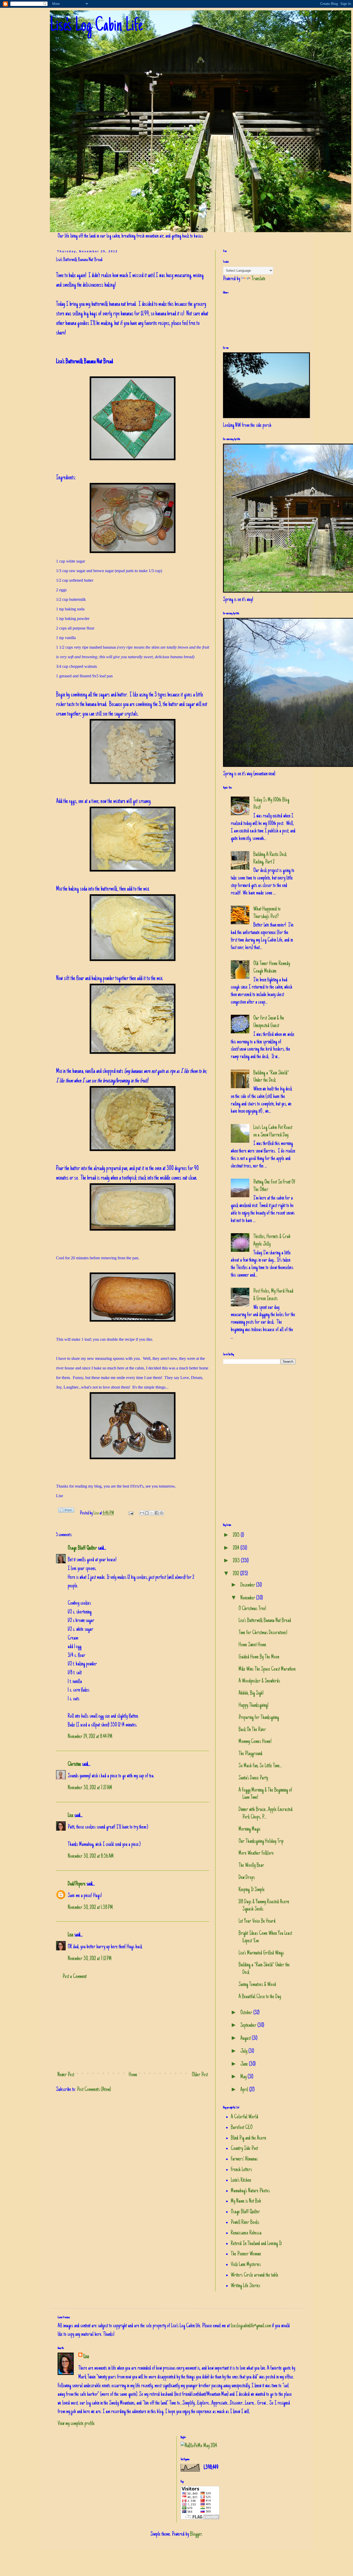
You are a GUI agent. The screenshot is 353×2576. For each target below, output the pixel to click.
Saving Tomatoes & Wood (257, 1985)
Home (133, 2075)
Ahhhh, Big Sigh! (251, 1693)
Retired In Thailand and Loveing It (256, 2244)
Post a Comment (75, 1977)
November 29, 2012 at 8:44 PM (90, 1737)
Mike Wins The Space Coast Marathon (267, 1669)
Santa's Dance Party (253, 1778)
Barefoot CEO (242, 2128)
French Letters (241, 2170)
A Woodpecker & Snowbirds (259, 1681)
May (244, 2077)
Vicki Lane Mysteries (246, 2265)
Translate (258, 279)
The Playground (250, 1754)
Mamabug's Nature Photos (250, 2191)
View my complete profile (76, 2424)
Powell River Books (245, 2223)
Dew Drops (247, 1878)
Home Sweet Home (252, 1645)
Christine (74, 1764)
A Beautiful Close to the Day (260, 1997)
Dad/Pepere (77, 1884)
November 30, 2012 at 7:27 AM (90, 1788)
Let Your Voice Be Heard (257, 1921)
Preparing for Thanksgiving (259, 1718)
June (245, 2064)
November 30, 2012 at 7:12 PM (90, 1959)
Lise (97, 1513)
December (248, 1585)
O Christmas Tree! (252, 1609)
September (249, 2026)
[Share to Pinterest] (162, 1513)
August (246, 2039)
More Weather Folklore (256, 1853)
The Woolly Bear (251, 1866)
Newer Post (66, 2075)
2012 (236, 1574)
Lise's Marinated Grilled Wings (261, 1953)
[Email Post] (130, 1513)
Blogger (196, 2534)
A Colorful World (244, 2117)
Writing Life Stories (245, 2286)
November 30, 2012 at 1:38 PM (90, 1908)
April (245, 2090)
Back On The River (252, 1730)
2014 (237, 1548)
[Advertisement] (133, 2026)
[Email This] (142, 1513)
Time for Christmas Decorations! (263, 1633)
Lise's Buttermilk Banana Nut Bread (265, 1621)
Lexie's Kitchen (241, 2180)
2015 (237, 1535)
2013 (237, 1561)
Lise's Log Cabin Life (96, 26)
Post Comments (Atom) (94, 2090)
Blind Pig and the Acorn (248, 2138)
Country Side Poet (244, 2149)
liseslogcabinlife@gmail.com (251, 2326)
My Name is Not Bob (246, 2201)
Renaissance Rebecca (246, 2233)
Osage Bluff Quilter (82, 1548)
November (248, 1598)
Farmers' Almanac (244, 2159)
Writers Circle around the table (255, 2275)
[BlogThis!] (147, 1513)
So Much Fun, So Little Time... (260, 1766)
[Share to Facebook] (157, 1513)
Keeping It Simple (252, 1890)
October (247, 2013)
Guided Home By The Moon (259, 1657)
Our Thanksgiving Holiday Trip (261, 1842)
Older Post (200, 2075)
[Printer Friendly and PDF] (66, 1512)
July (244, 2051)
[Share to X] (152, 1513)
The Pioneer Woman (246, 2254)
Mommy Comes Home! (255, 1742)
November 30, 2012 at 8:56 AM (91, 1857)
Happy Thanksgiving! (254, 1706)
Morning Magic (250, 1829)
